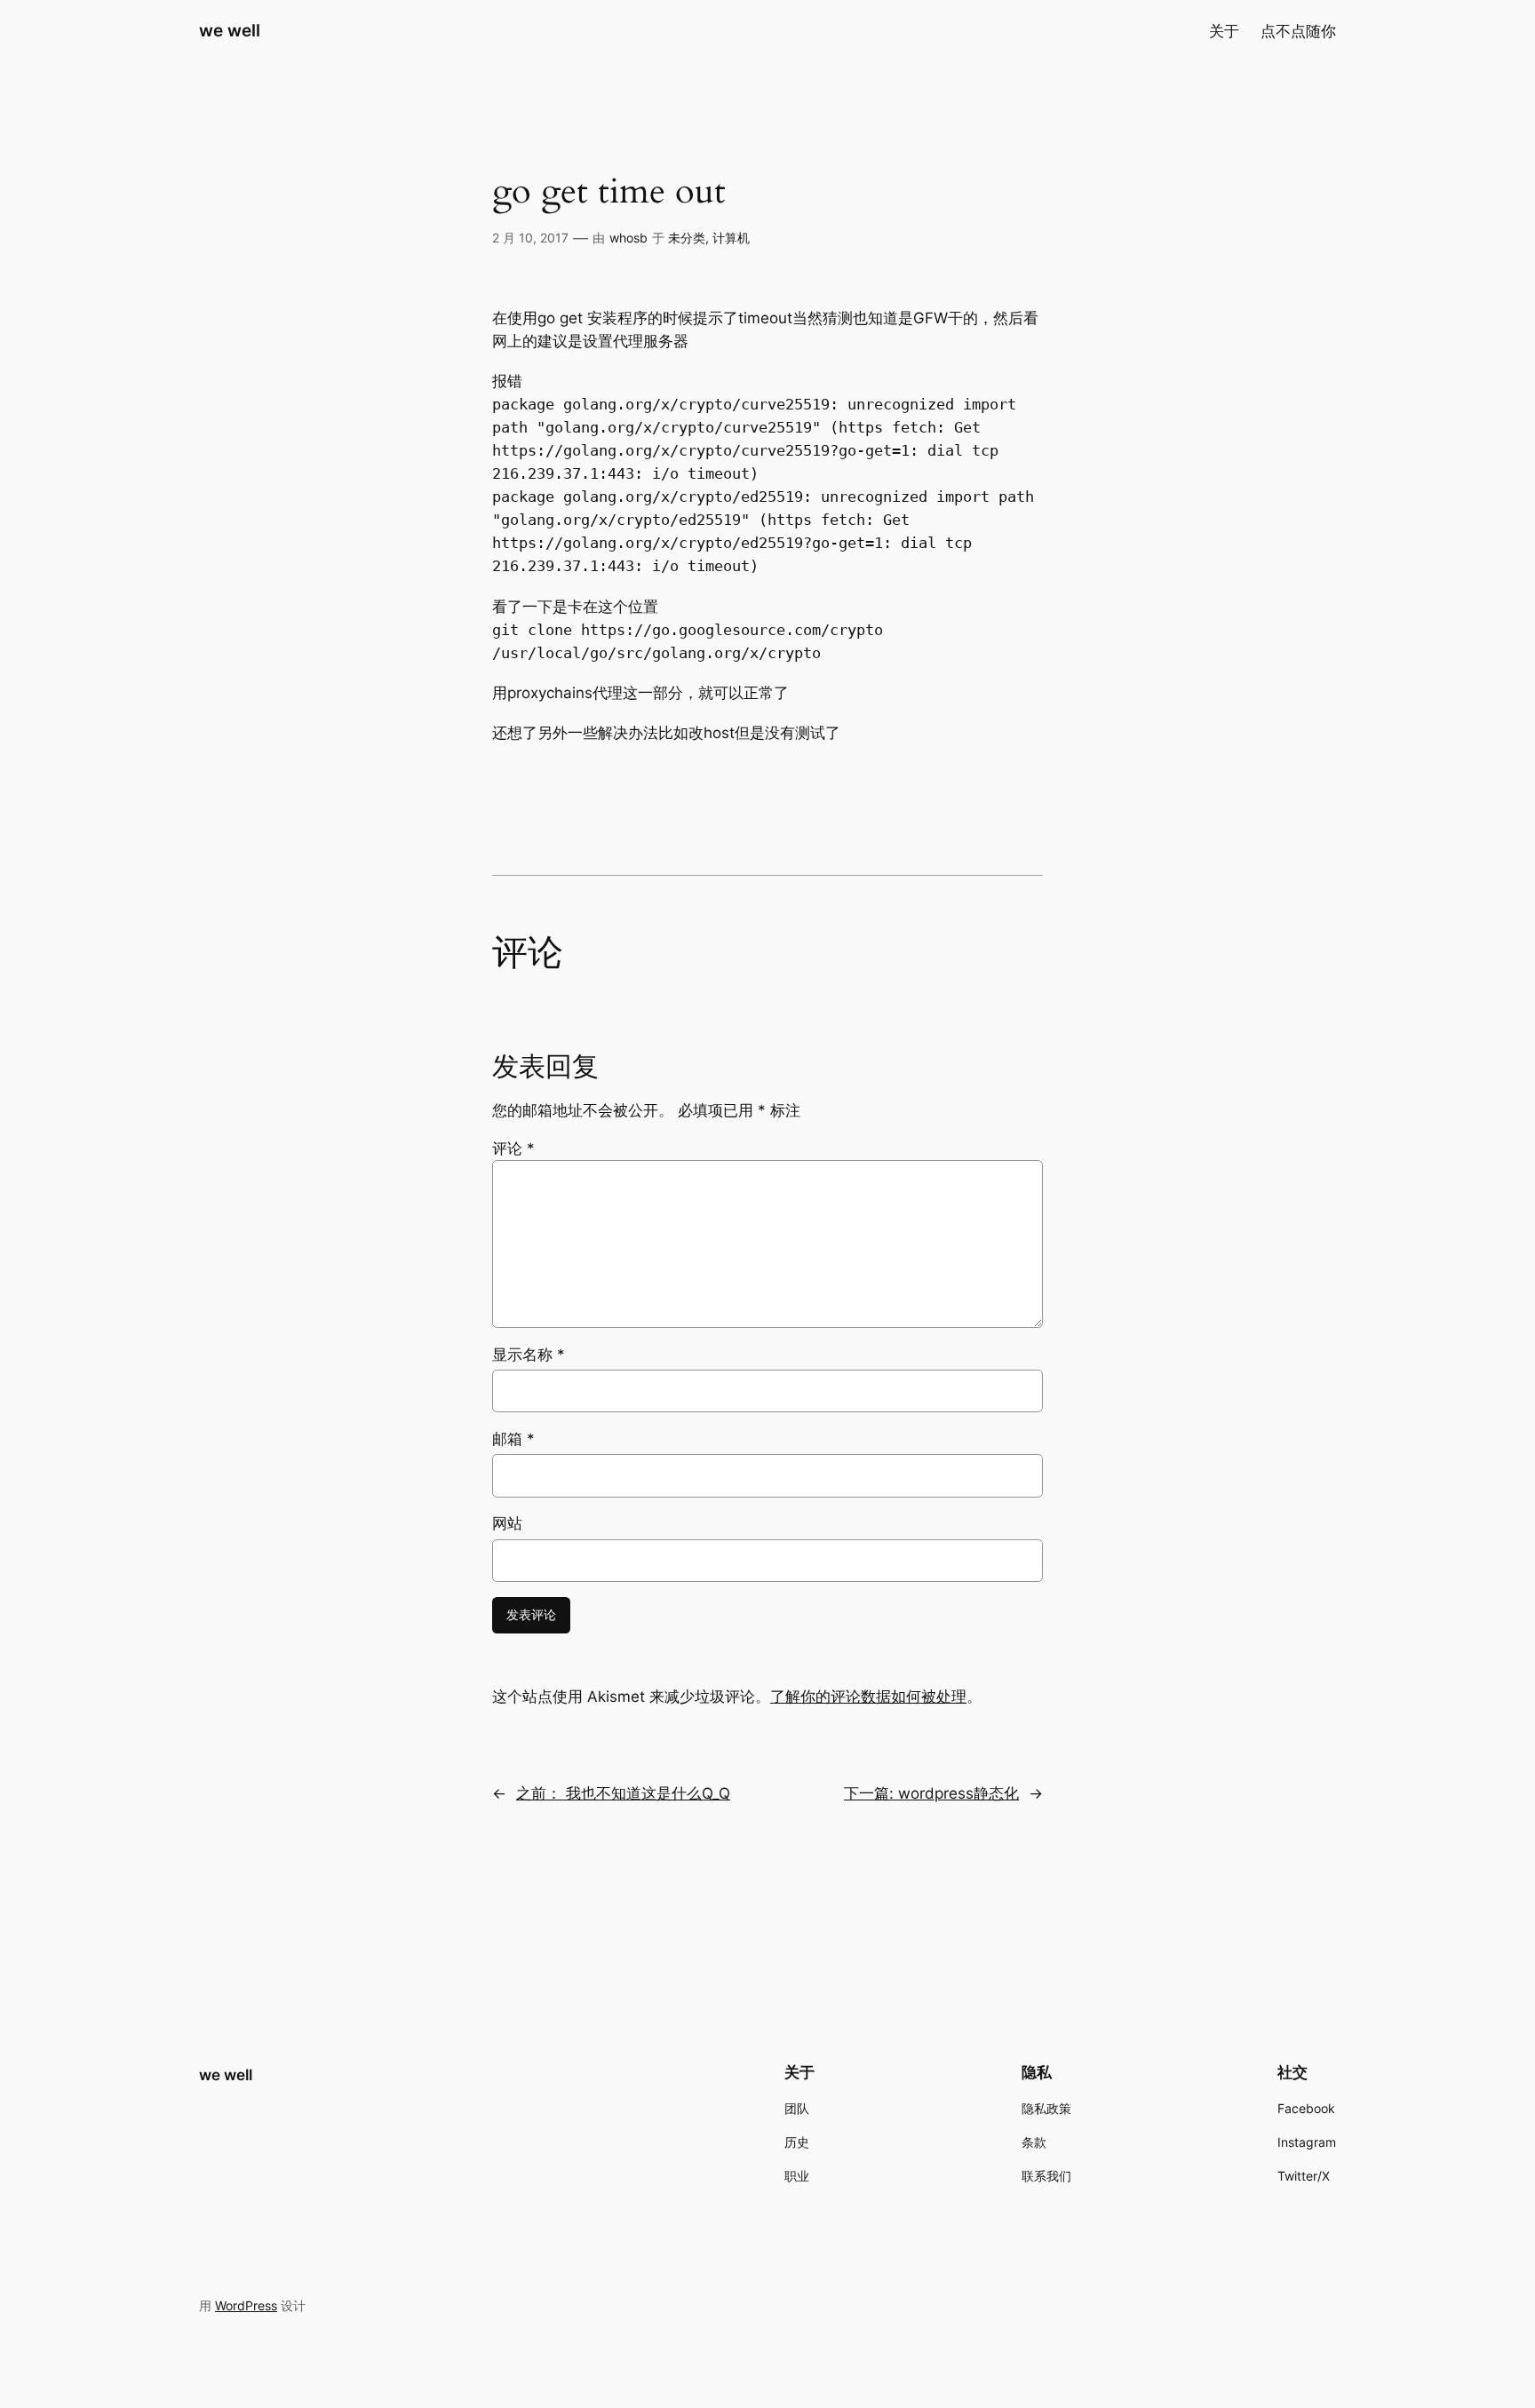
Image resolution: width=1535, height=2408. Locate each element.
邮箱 (513, 1439)
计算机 (731, 238)
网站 (507, 1523)
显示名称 (529, 1355)
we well (230, 30)
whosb (628, 238)
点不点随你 (1298, 31)
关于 (1224, 31)
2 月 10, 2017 (530, 238)
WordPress (246, 2305)
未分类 (687, 238)
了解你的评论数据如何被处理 (868, 1697)
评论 (513, 1148)
